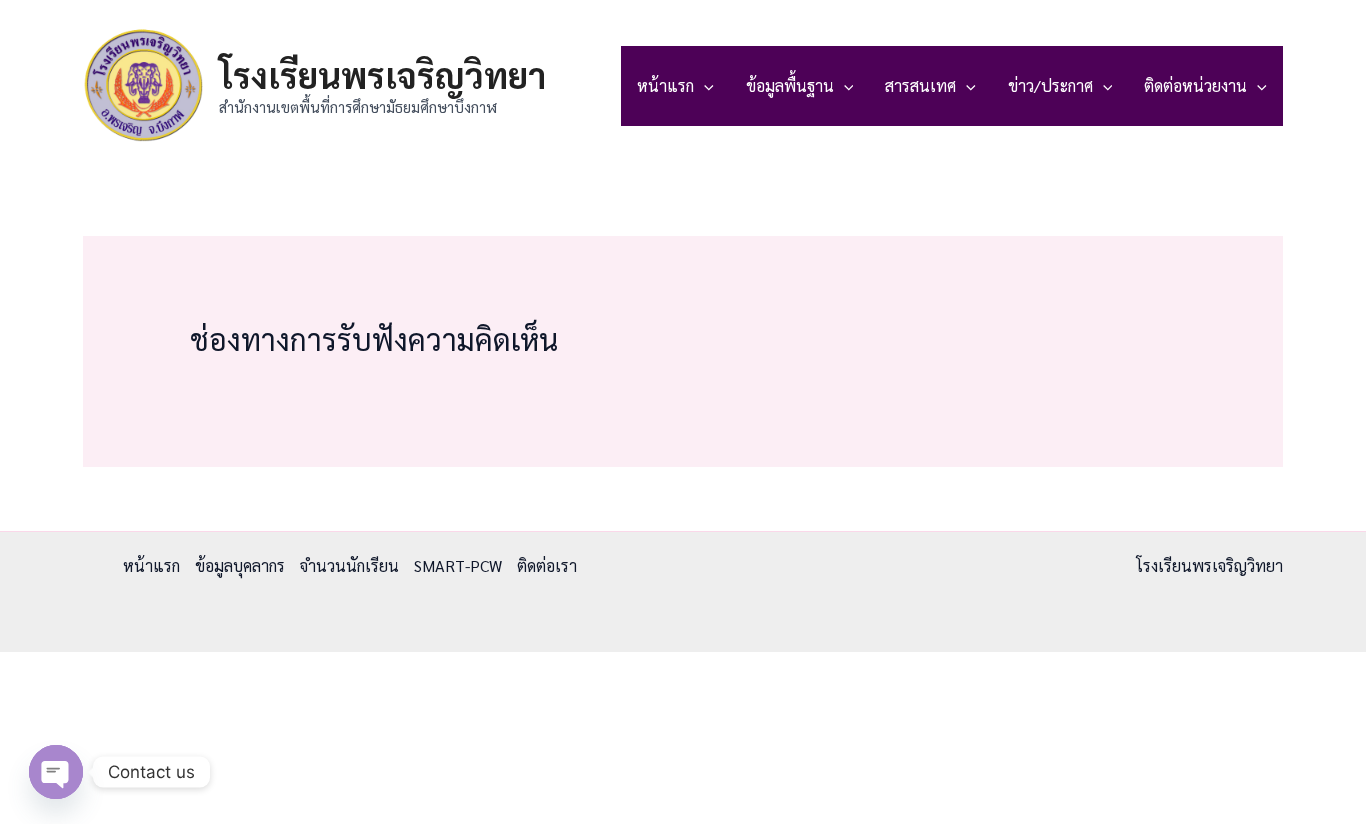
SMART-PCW (458, 565)
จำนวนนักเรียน (349, 565)
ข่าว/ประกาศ (1050, 85)
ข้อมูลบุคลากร (240, 565)
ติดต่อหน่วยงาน (1195, 85)
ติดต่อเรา (547, 565)
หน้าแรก (665, 85)
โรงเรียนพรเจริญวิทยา (382, 74)
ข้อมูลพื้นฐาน (790, 85)
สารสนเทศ (920, 85)
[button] (704, 86)
